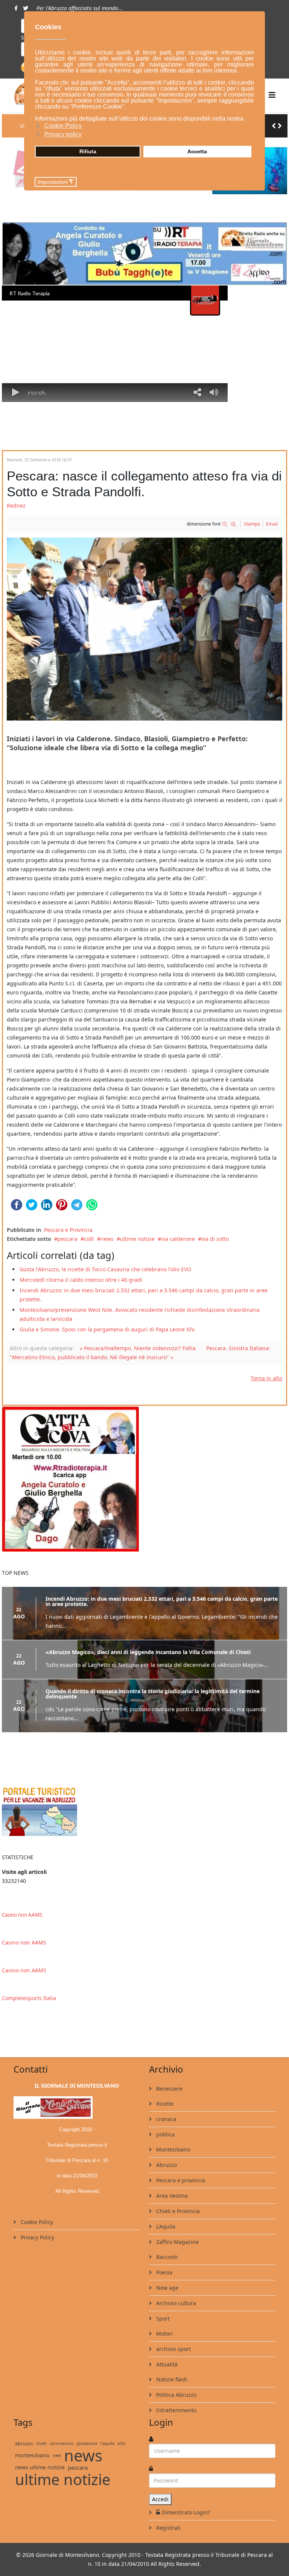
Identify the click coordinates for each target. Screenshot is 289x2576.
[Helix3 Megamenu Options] (272, 95)
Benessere (169, 2089)
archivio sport (173, 2349)
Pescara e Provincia (68, 1230)
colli (89, 1239)
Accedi (160, 2499)
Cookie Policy (36, 2222)
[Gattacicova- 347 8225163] (144, 1479)
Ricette (164, 2104)
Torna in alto (266, 1378)
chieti (41, 2443)
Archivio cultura (175, 2303)
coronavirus (62, 2443)
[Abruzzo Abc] (144, 1811)
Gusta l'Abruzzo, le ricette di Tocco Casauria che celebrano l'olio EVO (105, 1269)
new (57, 2455)
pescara (68, 1239)
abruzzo (24, 2443)
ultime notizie (137, 1239)
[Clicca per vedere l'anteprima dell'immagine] (144, 629)
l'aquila (107, 2443)
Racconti (166, 2257)
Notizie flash (171, 2379)
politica (165, 2134)
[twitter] (26, 8)
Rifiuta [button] (88, 151)
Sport (162, 2318)
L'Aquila (165, 2226)
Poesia (164, 2272)
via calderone (178, 1239)
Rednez (16, 505)
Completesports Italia (29, 1998)
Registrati (168, 2528)
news (107, 1239)
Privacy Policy (37, 2237)
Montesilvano (172, 2149)
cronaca (165, 2119)
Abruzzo (166, 2165)
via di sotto (215, 1239)
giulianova (87, 2443)
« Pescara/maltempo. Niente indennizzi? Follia (138, 1348)
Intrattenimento (176, 2410)
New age (167, 2288)
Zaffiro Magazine (177, 2242)
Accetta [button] (197, 151)
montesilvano (32, 2455)
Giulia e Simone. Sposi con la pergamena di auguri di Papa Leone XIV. (107, 1329)
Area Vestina (171, 2196)
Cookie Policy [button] (63, 126)
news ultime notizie (40, 2467)
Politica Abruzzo (176, 2395)
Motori (164, 2334)
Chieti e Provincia (177, 2211)
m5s (121, 2443)
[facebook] (16, 8)
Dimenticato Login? (186, 2512)
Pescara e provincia (180, 2180)
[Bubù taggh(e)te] (144, 254)
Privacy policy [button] (63, 134)
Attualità (166, 2364)
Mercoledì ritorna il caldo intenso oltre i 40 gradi (81, 1280)
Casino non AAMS (22, 1915)
